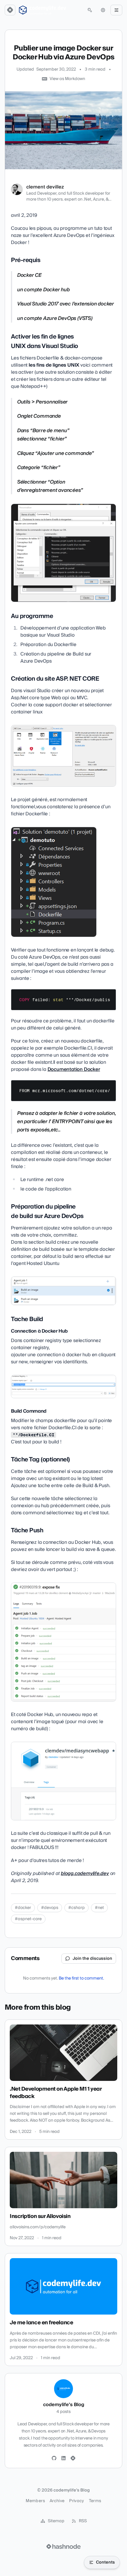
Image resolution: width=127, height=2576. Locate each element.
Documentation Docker (74, 1069)
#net (99, 1908)
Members (35, 2501)
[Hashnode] (73, 2458)
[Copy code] (109, 996)
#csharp (76, 1908)
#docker (23, 1908)
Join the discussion (92, 1959)
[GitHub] (54, 2458)
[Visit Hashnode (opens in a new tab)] (63, 2546)
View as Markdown (67, 79)
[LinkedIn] (63, 2458)
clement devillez (45, 187)
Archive (57, 2501)
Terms (95, 2501)
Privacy (76, 2501)
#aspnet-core (28, 1919)
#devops (50, 1908)
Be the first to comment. (81, 1978)
